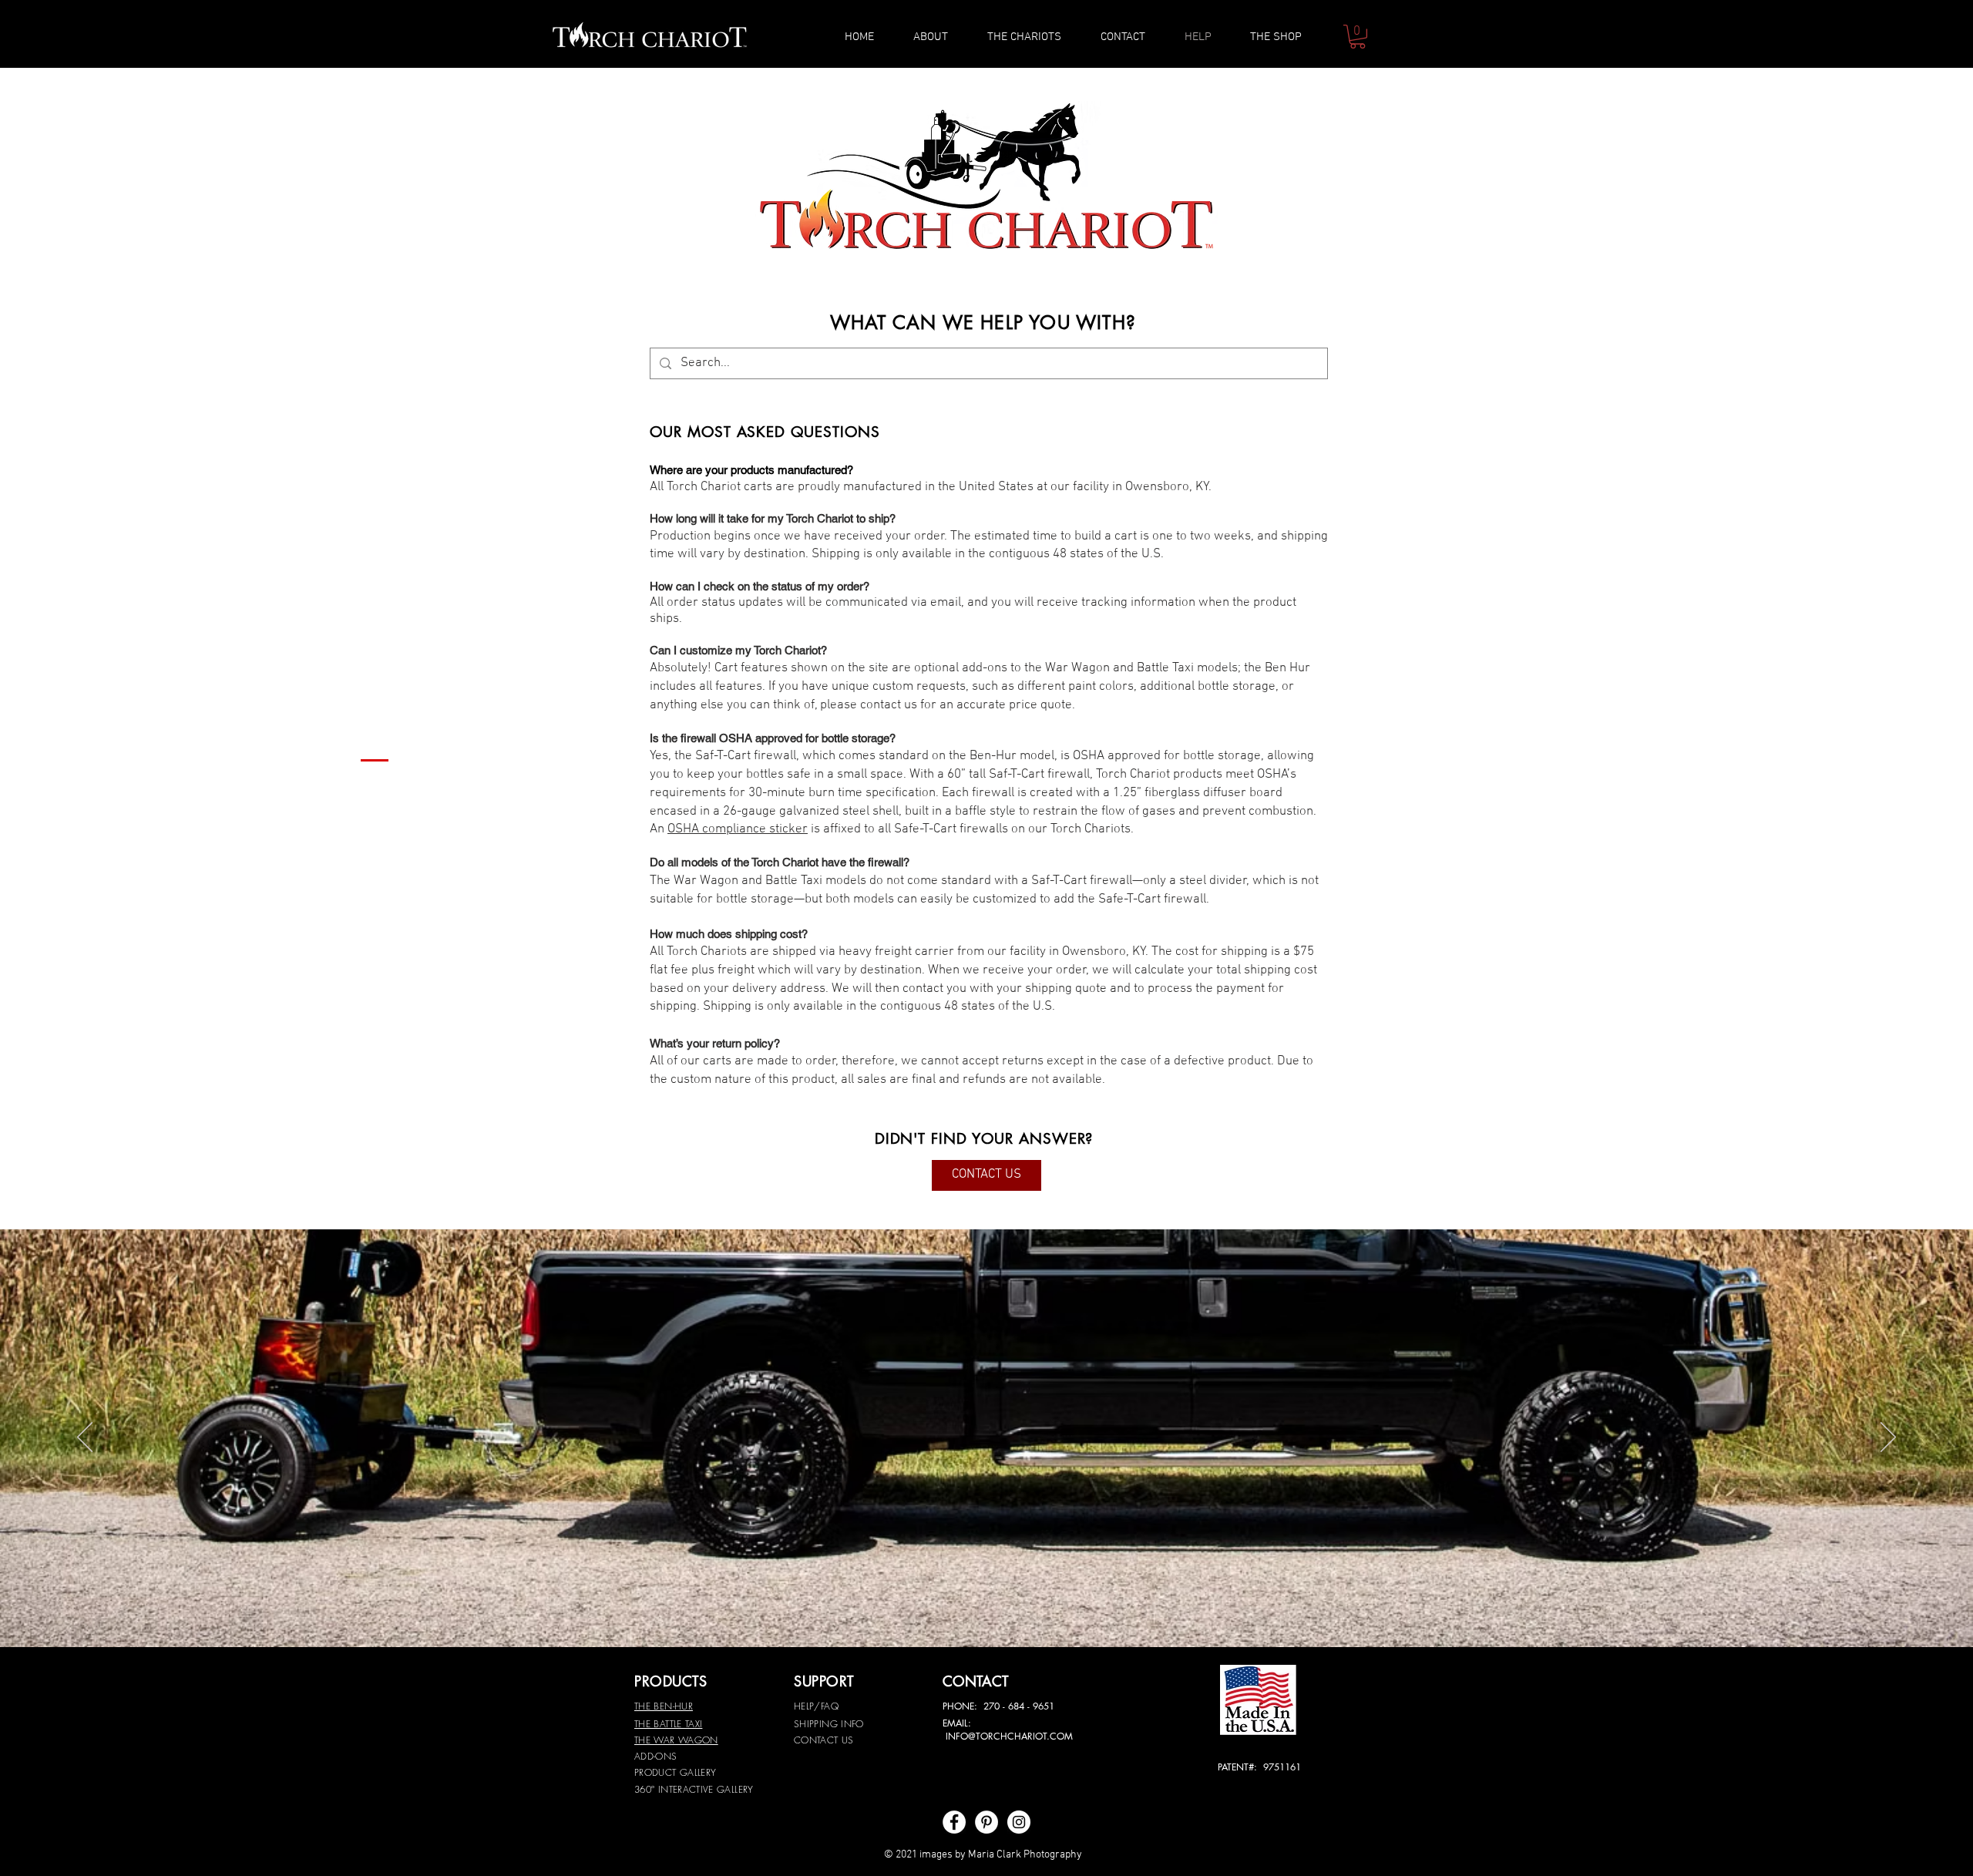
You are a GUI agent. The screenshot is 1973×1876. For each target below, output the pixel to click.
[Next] (1888, 1438)
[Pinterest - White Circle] (986, 1822)
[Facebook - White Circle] (954, 1822)
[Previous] (85, 1438)
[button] (1358, 37)
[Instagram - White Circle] (1019, 1822)
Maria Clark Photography (1025, 1855)
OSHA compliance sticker (738, 829)
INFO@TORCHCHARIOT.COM (1009, 1736)
